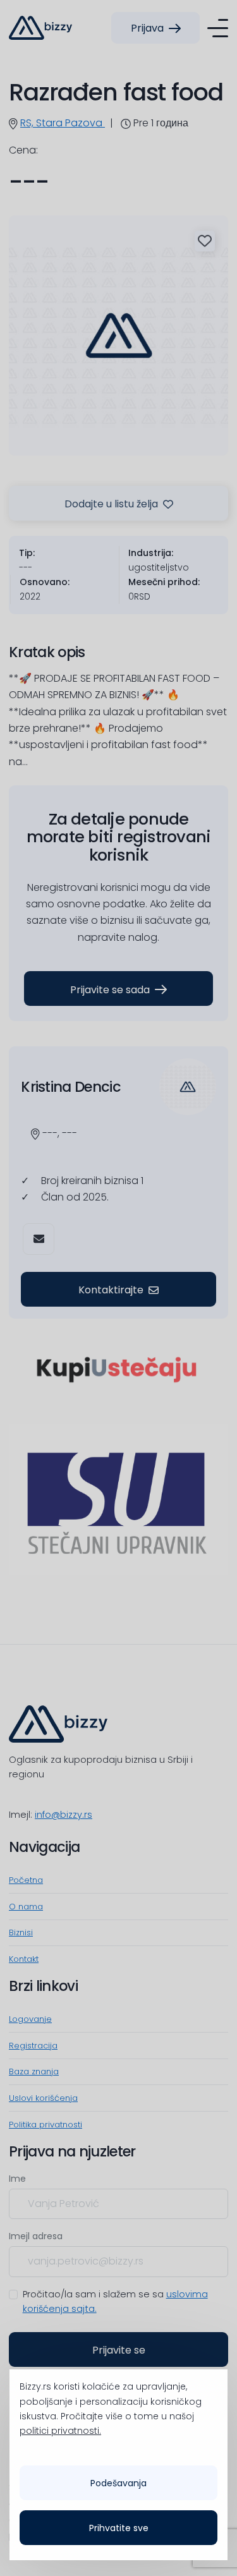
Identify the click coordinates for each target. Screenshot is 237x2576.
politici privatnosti (59, 2431)
